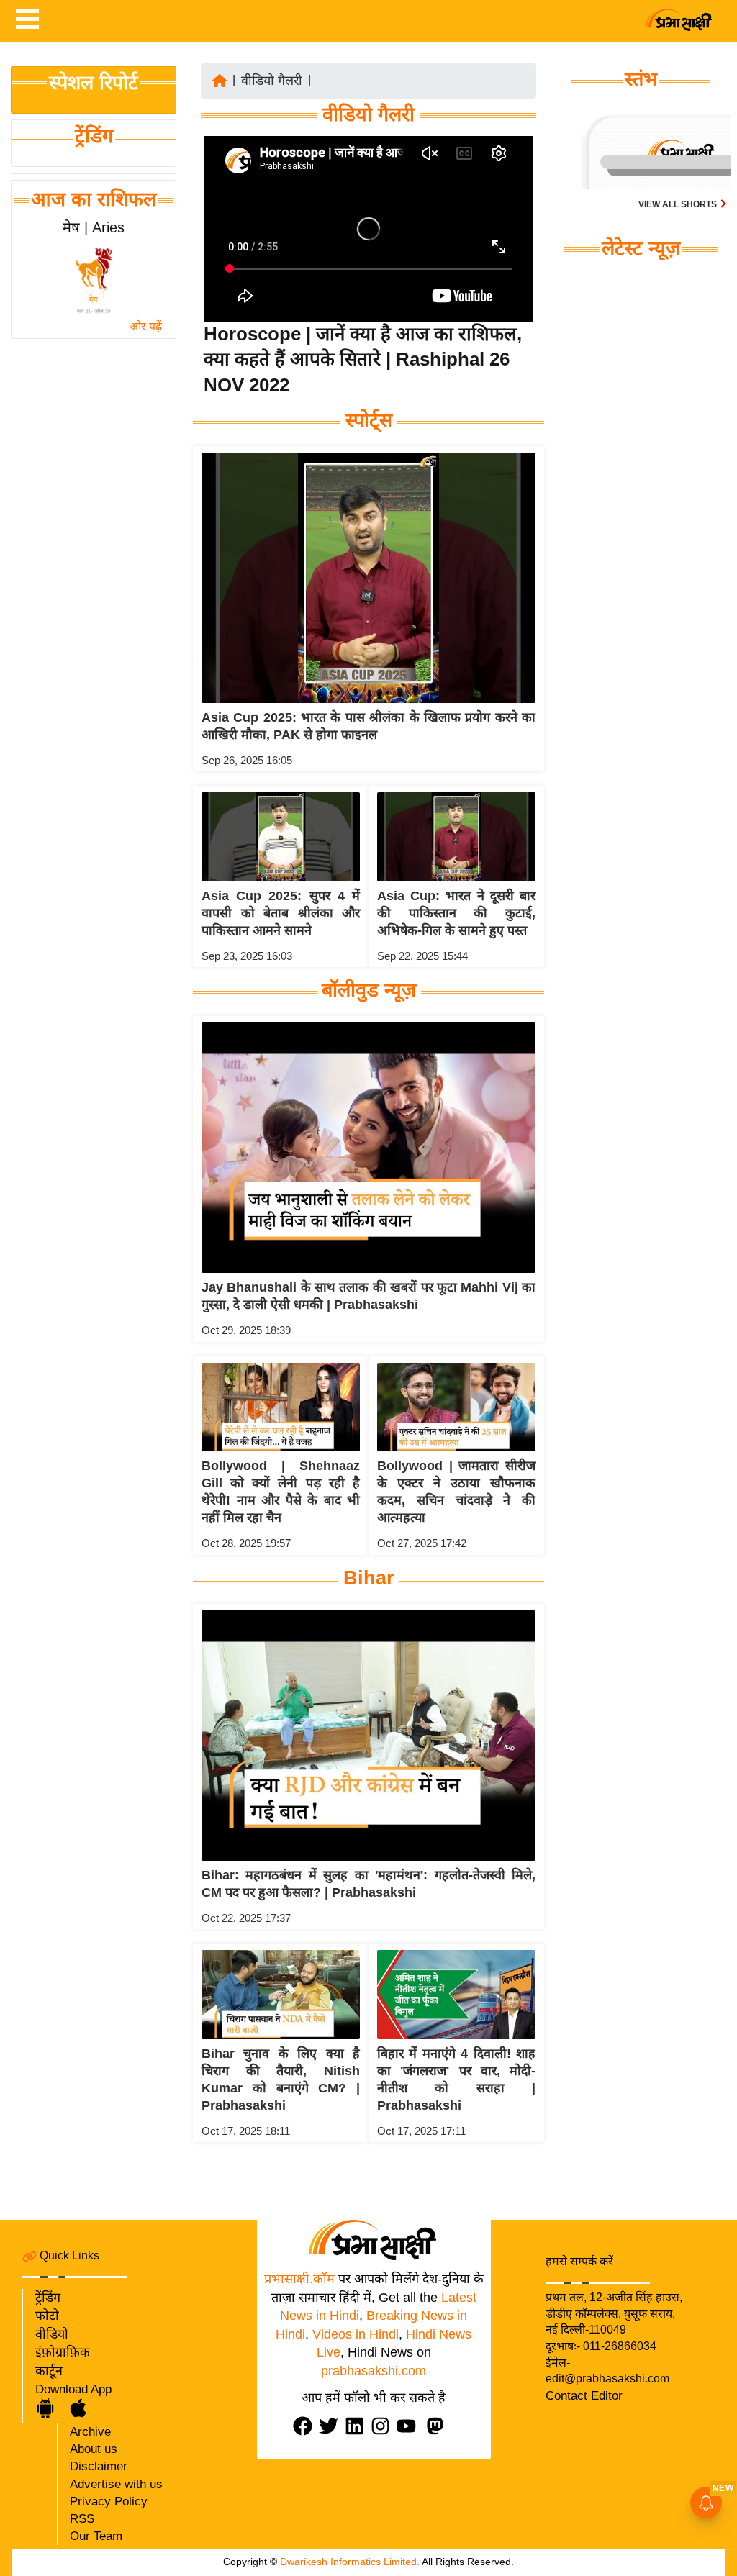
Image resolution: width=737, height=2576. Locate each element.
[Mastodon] (438, 2426)
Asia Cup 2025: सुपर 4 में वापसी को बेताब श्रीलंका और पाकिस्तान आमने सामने (281, 913)
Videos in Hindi (356, 2334)
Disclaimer (99, 2466)
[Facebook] (306, 2426)
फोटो (47, 2316)
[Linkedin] (358, 2426)
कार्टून (49, 2371)
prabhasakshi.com (374, 2371)
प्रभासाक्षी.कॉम (299, 2279)
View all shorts (679, 204)
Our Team (96, 2536)
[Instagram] (384, 2426)
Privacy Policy (109, 2502)
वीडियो (52, 2334)
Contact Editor (584, 2396)
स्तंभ (641, 79)
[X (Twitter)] (332, 2426)
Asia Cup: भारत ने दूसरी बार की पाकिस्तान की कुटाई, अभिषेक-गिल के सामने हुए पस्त (456, 913)
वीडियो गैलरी (272, 81)
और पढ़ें (146, 326)
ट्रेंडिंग (94, 136)
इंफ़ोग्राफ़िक (63, 2352)
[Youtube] (410, 2426)
